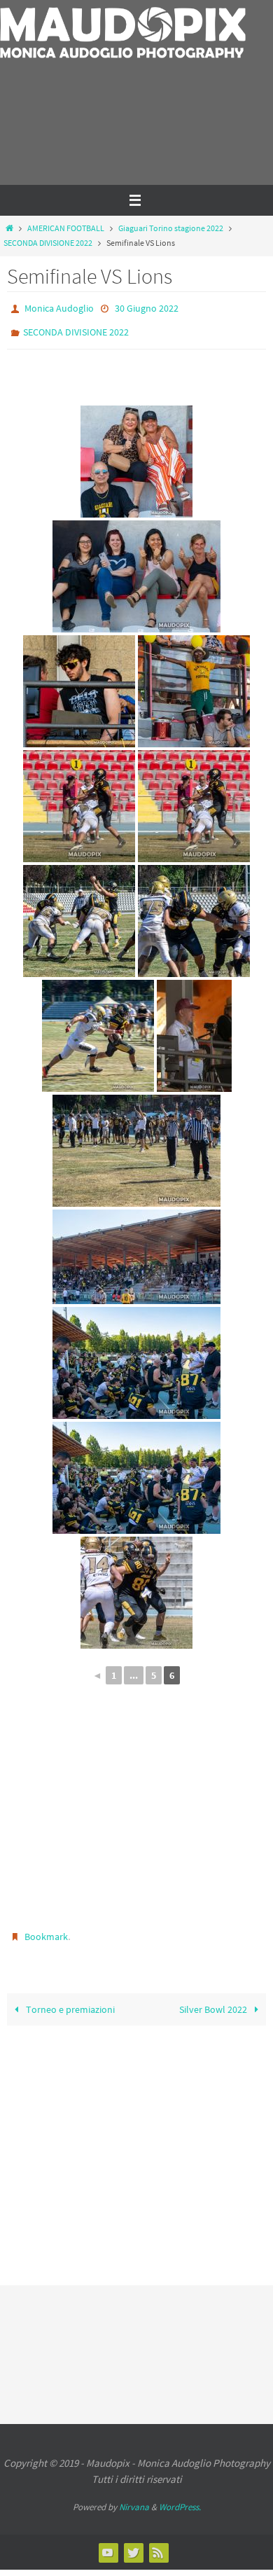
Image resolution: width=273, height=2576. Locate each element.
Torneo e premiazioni (69, 2000)
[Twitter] (133, 2542)
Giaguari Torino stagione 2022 (171, 228)
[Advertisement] (89, 134)
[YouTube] (108, 2542)
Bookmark (46, 1930)
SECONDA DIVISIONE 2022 (48, 243)
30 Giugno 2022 (147, 307)
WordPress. (180, 2497)
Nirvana (134, 2497)
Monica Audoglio (59, 307)
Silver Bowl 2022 (214, 2000)
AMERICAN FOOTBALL (66, 228)
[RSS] (158, 2542)
